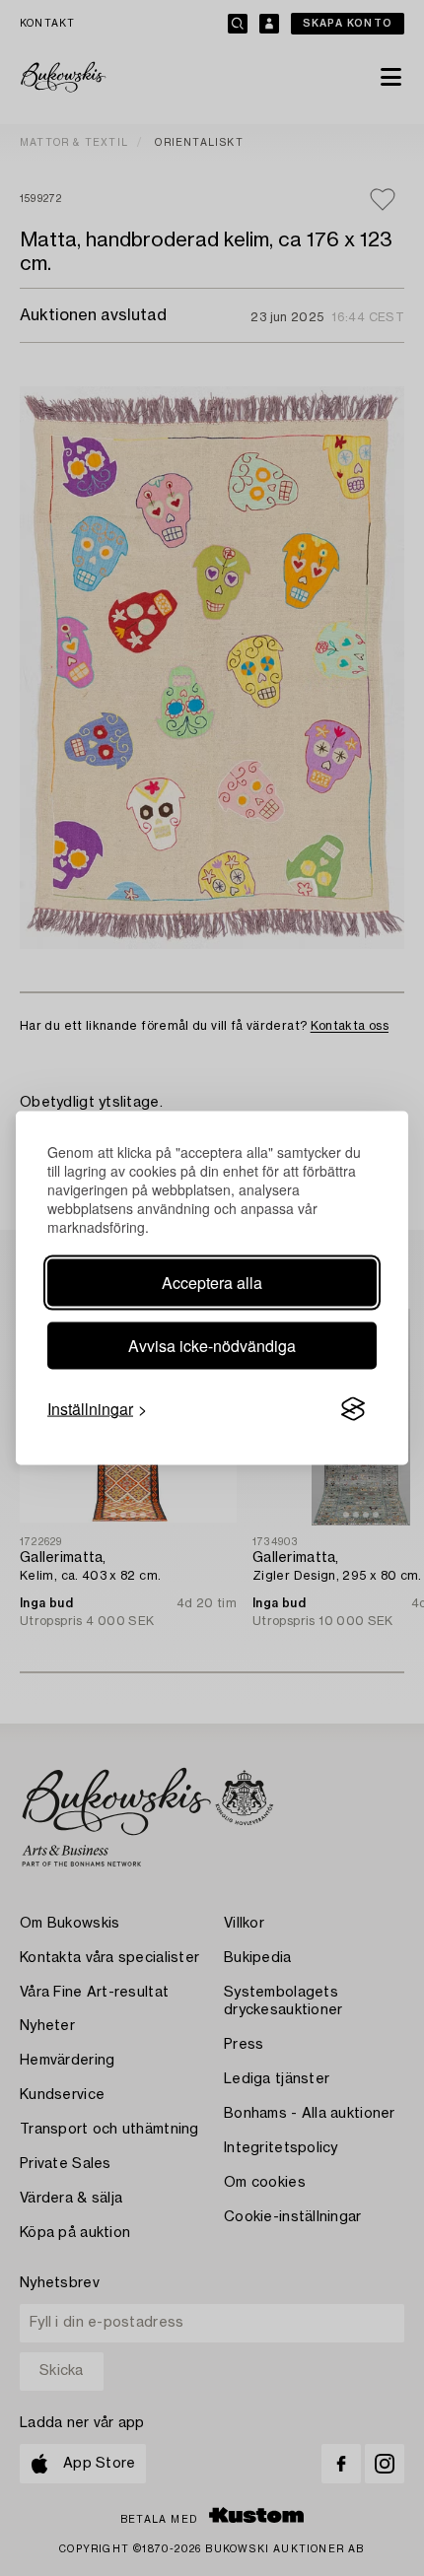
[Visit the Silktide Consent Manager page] (353, 1409)
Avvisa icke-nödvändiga (212, 1346)
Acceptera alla (212, 1283)
